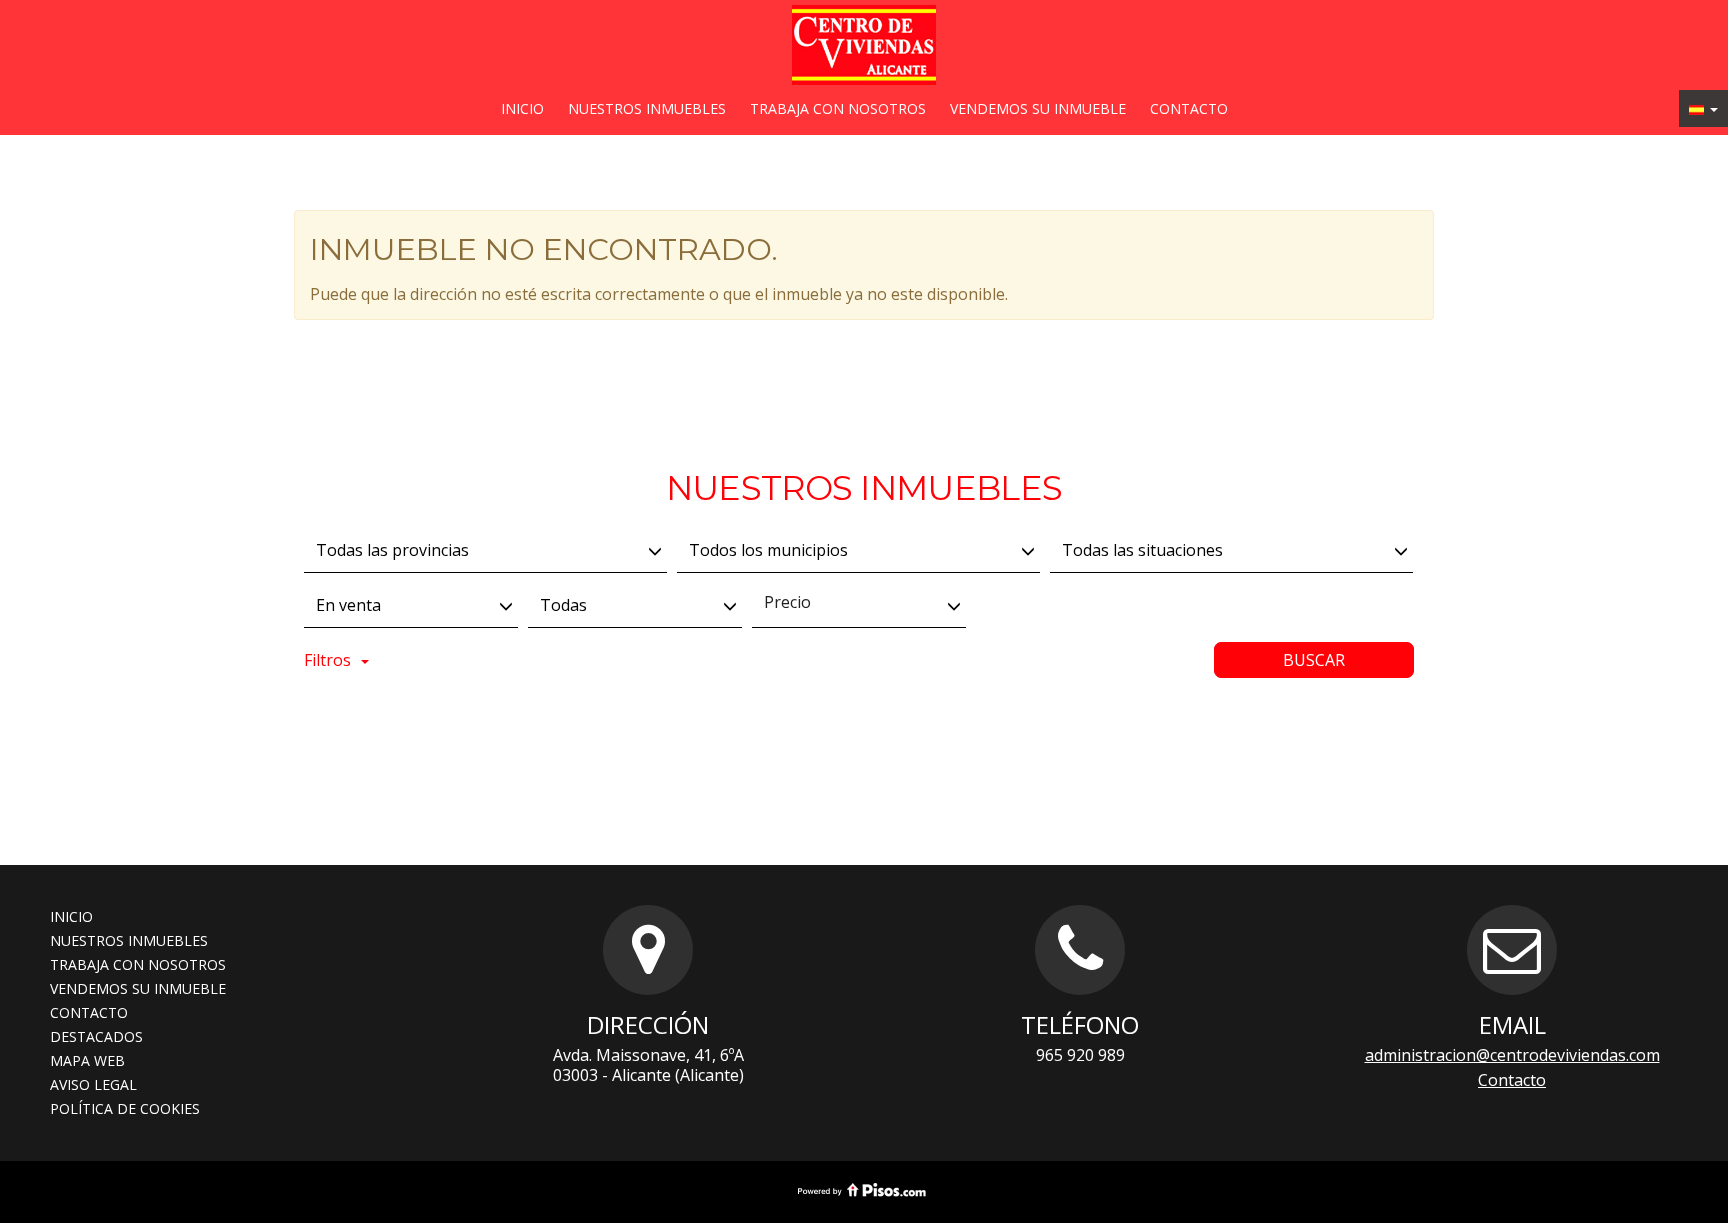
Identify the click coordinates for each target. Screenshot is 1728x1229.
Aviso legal (93, 1084)
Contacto (1189, 108)
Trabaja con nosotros (838, 108)
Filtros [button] (327, 660)
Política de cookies (125, 1108)
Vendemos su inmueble (1038, 108)
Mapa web (87, 1060)
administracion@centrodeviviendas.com (1512, 1055)
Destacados (96, 1036)
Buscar (1314, 660)
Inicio (522, 108)
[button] (1703, 108)
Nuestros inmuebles (647, 108)
